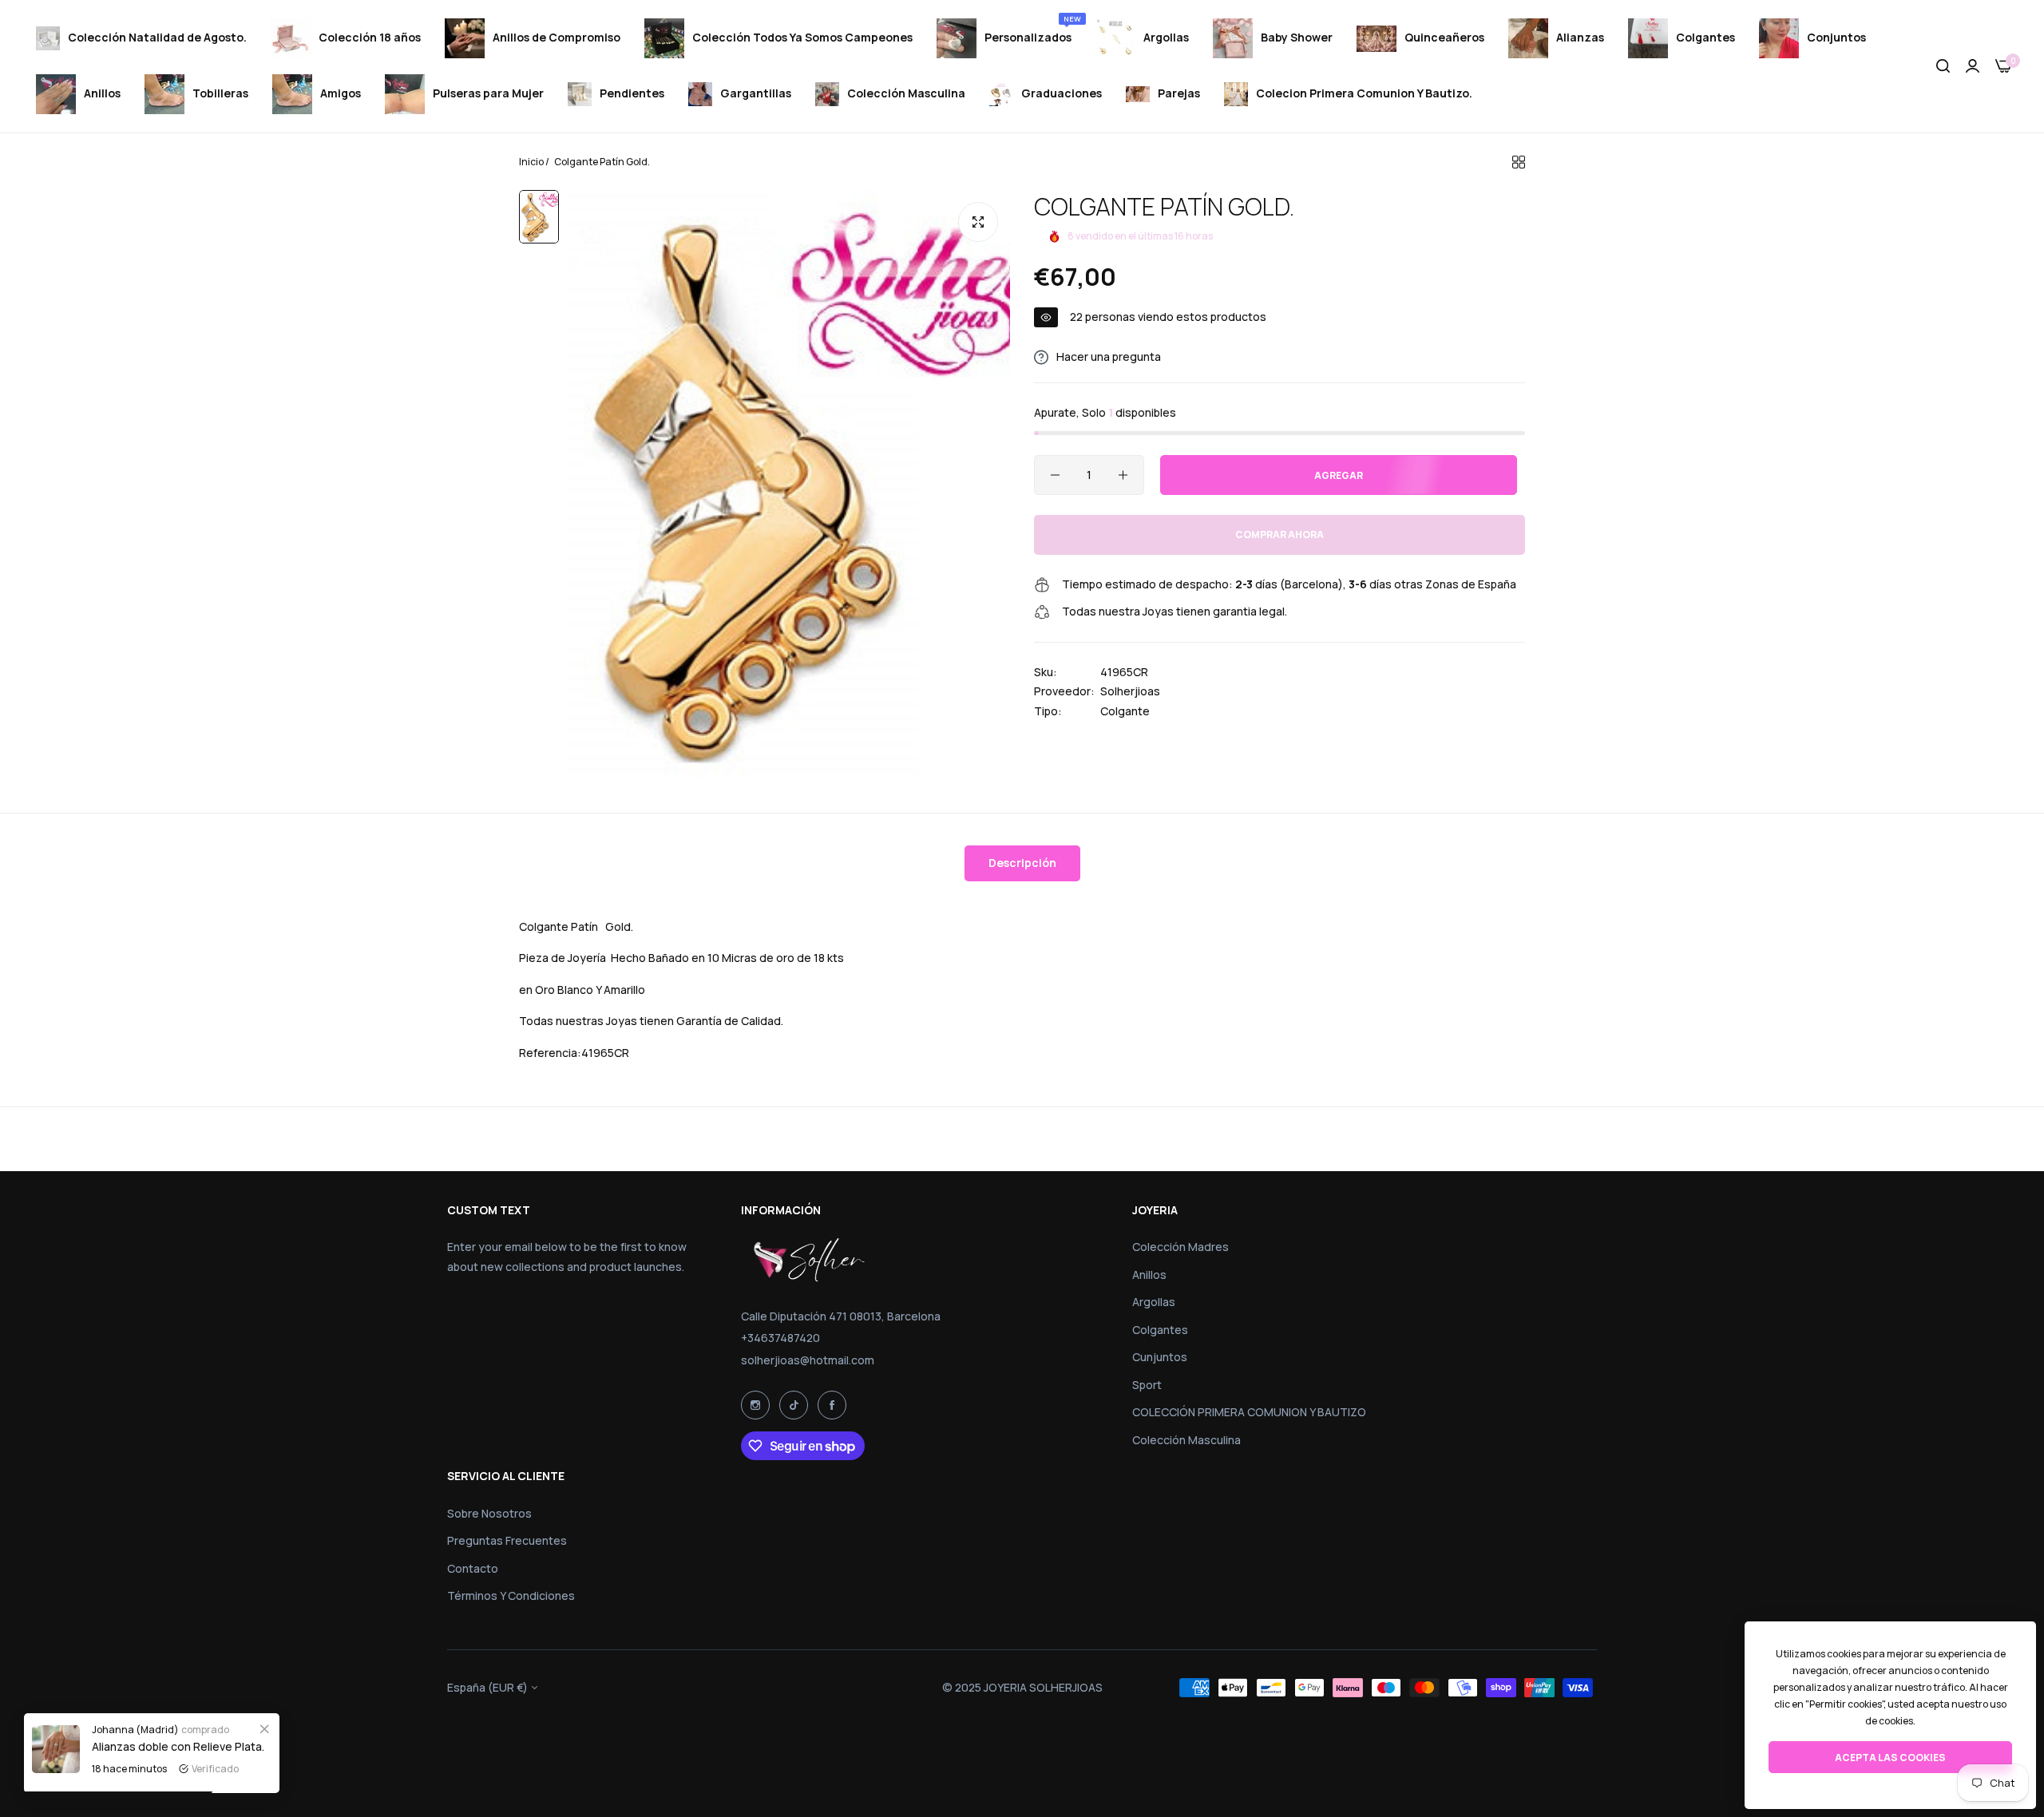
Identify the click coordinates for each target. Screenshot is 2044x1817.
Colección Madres (1180, 1247)
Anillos (1149, 1275)
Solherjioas (1130, 692)
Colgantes (1160, 1330)
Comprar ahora (1279, 535)
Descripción (1022, 863)
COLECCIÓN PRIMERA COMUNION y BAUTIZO (1249, 1412)
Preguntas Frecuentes (507, 1540)
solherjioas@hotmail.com (808, 1360)
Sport (1147, 1385)
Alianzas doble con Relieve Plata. (178, 1746)
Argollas (1154, 1302)
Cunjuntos (1160, 1357)
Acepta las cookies (1890, 1758)
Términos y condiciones (511, 1595)
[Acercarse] (978, 222)
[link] (264, 1728)
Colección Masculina (1186, 1440)
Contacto (473, 1568)
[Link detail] (755, 1405)
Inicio (531, 162)
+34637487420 (780, 1338)
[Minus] (1055, 475)
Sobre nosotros (489, 1513)
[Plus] (1123, 475)
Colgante (1125, 711)
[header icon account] (1973, 67)
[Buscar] (1943, 67)
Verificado (215, 1769)
